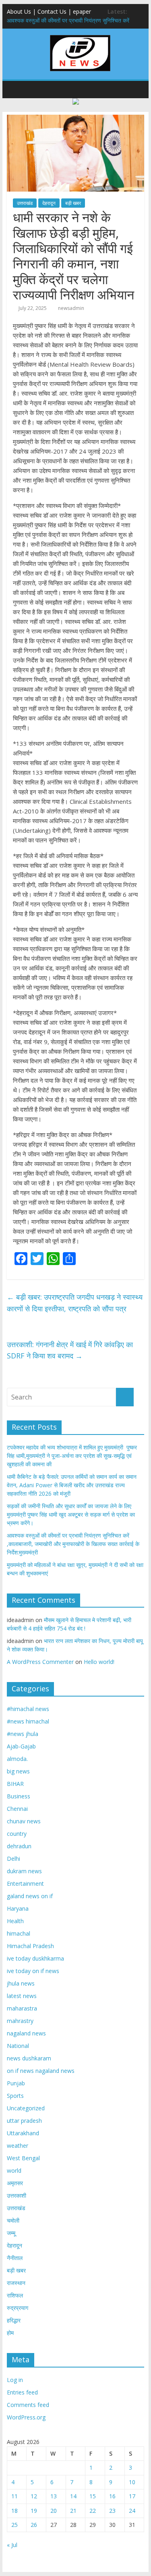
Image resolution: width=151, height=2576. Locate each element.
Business (19, 1796)
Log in (15, 2380)
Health (15, 1921)
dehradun (19, 1846)
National (18, 2046)
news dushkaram (29, 2058)
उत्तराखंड (25, 203)
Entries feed (22, 2392)
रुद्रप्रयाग (18, 2308)
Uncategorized (26, 2108)
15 (93, 2496)
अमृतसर (15, 2183)
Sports (15, 2096)
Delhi (13, 1859)
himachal (19, 1933)
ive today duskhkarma (35, 1958)
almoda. (17, 1759)
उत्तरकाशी (17, 2195)
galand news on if (30, 1896)
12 (34, 2496)
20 (54, 2511)
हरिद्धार (14, 2320)
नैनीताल (15, 2258)
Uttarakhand (23, 2133)
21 (73, 2511)
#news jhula (23, 1734)
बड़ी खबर (73, 203)
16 (112, 2496)
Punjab (16, 2083)
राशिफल (15, 2295)
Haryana (18, 1908)
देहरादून (49, 203)
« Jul (12, 2545)
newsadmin (71, 308)
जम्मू (11, 2233)
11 (14, 2496)
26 (34, 2525)
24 (132, 2511)
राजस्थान (16, 2283)
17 (132, 2496)
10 (132, 2482)
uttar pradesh (24, 2121)
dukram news (24, 1871)
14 (73, 2496)
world (14, 2170)
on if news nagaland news (41, 2071)
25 (14, 2525)
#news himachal (28, 1721)
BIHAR (15, 1784)
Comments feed (28, 2405)
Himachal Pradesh (30, 1946)
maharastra (22, 2008)
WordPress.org (26, 2417)
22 (93, 2511)
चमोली (13, 2220)
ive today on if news (33, 1971)
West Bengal (23, 2158)
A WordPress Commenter (40, 1662)
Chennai (17, 1809)
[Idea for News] (80, 36)
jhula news (21, 1983)
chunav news (24, 1821)
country (17, 1834)
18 (14, 2511)
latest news (22, 1996)
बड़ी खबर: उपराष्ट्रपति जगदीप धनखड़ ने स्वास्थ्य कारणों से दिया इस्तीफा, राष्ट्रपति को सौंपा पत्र (75, 1303)
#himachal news (28, 1709)
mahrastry (20, 2021)
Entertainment (25, 1883)
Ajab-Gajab (21, 1746)
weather (18, 2146)
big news (18, 1771)
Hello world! (99, 1662)
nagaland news (26, 2033)
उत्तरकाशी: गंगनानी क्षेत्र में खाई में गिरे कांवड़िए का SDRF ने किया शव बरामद (70, 1350)
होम (10, 2333)
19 (34, 2511)
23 (112, 2511)
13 (54, 2496)
